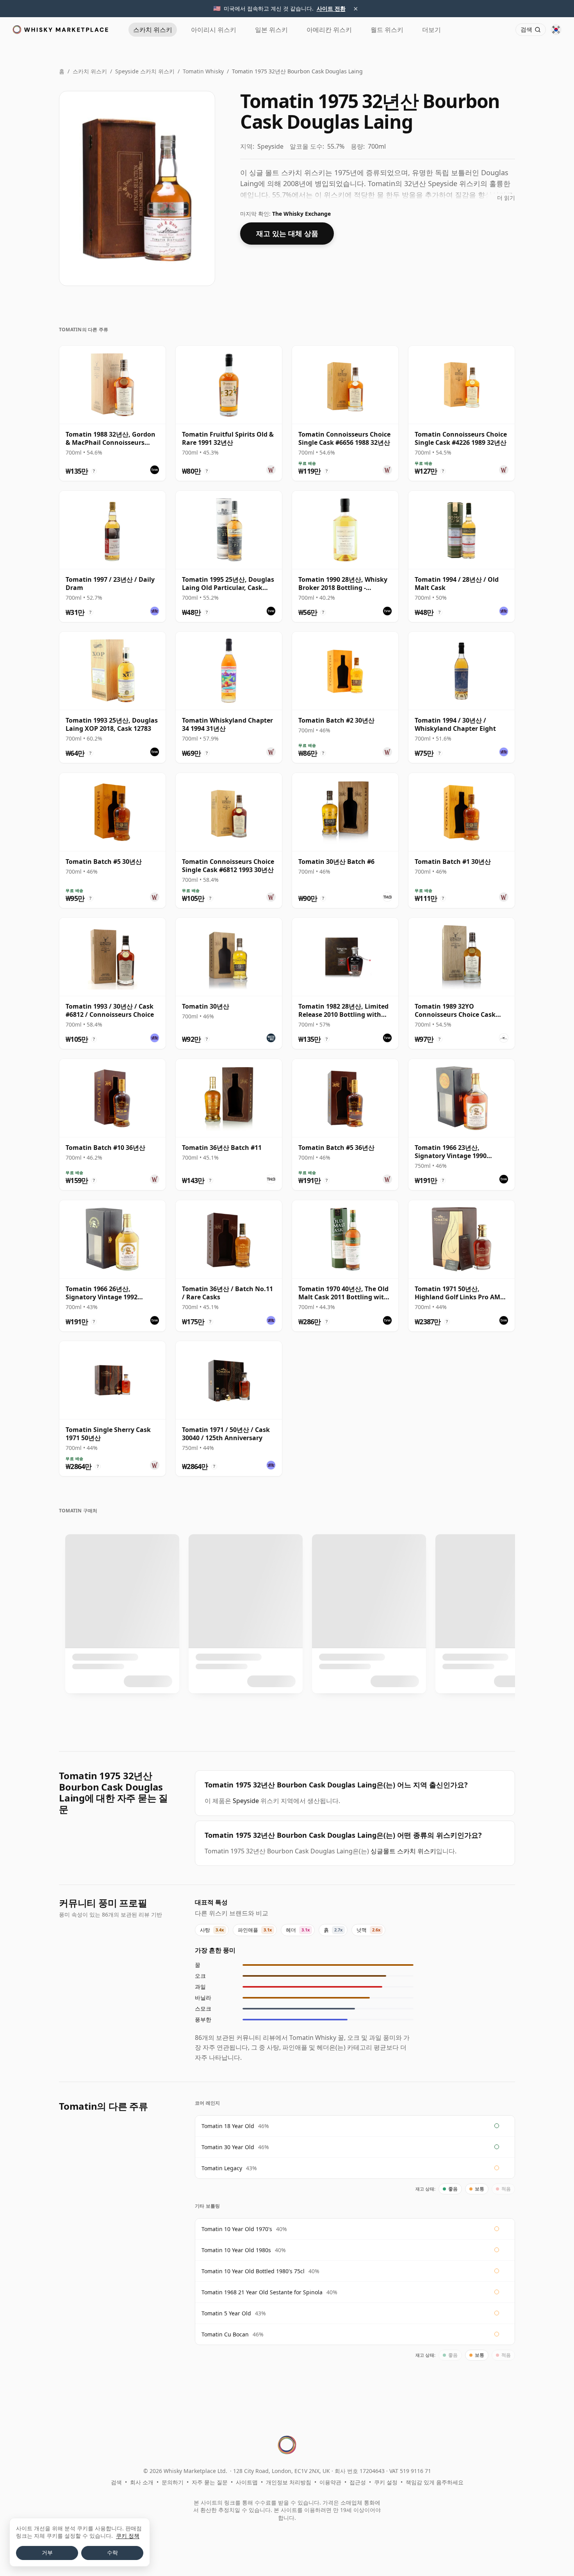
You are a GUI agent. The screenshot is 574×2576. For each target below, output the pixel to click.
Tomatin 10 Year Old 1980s (236, 2250)
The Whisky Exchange (301, 214)
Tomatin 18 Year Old (228, 2126)
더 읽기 (506, 198)
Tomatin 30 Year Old (228, 2147)
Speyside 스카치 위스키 (145, 71)
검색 (116, 2482)
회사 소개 (142, 2482)
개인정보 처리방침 (289, 2482)
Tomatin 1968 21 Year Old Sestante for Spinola (262, 2292)
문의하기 (173, 2482)
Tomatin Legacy (222, 2168)
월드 (387, 30)
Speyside (246, 1801)
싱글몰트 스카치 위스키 (403, 1851)
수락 (112, 2553)
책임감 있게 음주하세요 (435, 2482)
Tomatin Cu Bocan (225, 2334)
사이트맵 (247, 2482)
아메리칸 (329, 30)
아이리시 (214, 30)
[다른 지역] (556, 30)
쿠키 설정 (386, 2482)
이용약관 (330, 2482)
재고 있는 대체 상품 (287, 233)
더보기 (431, 30)
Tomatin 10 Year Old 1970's (237, 2229)
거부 (47, 2553)
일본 (271, 30)
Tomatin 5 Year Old (226, 2313)
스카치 (153, 30)
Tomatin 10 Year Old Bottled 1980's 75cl (253, 2271)
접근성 (358, 2482)
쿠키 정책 (128, 2536)
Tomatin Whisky (203, 71)
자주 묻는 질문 (210, 2482)
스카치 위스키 (90, 71)
